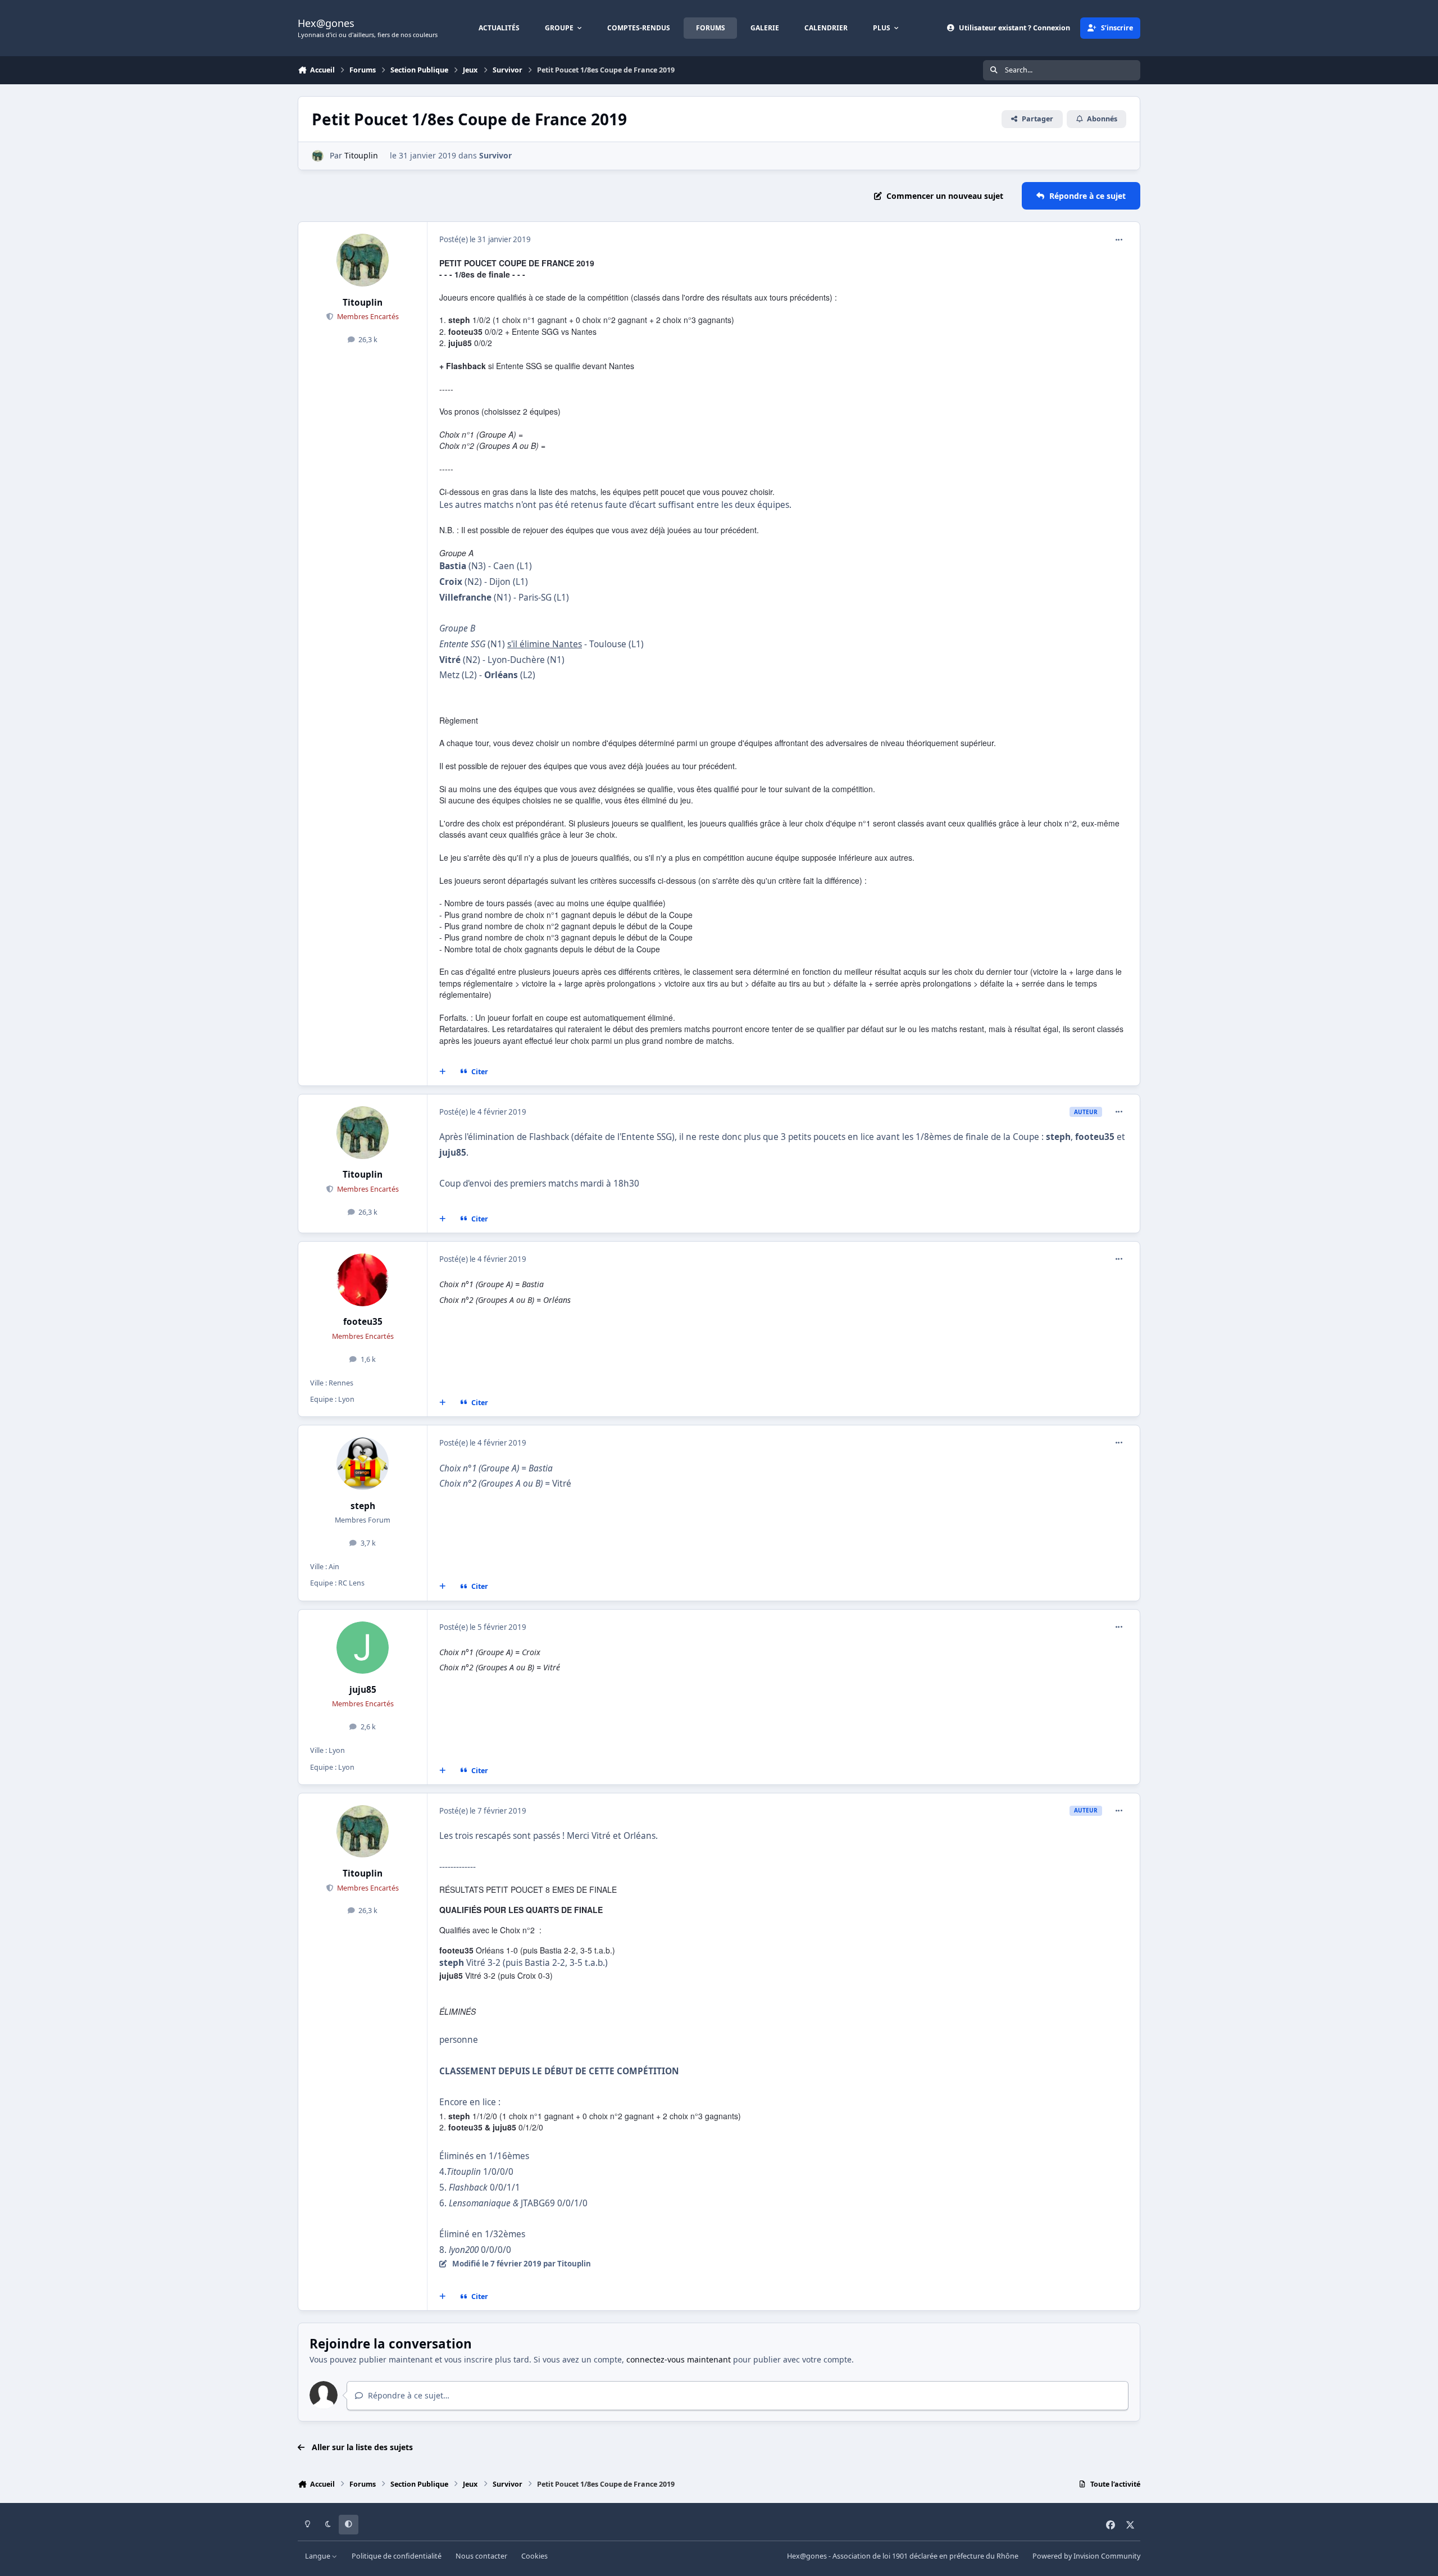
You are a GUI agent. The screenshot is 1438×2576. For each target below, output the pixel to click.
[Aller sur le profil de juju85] (363, 1648)
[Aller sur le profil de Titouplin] (318, 156)
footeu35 (363, 1322)
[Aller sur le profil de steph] (363, 1464)
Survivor (495, 155)
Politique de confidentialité (397, 2556)
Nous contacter (481, 2556)
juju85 (363, 1690)
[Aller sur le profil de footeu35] (363, 1280)
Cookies (534, 2556)
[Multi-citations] (443, 1072)
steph (363, 1506)
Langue (318, 2556)
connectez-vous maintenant (679, 2359)
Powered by (1086, 2556)
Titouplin (361, 155)
